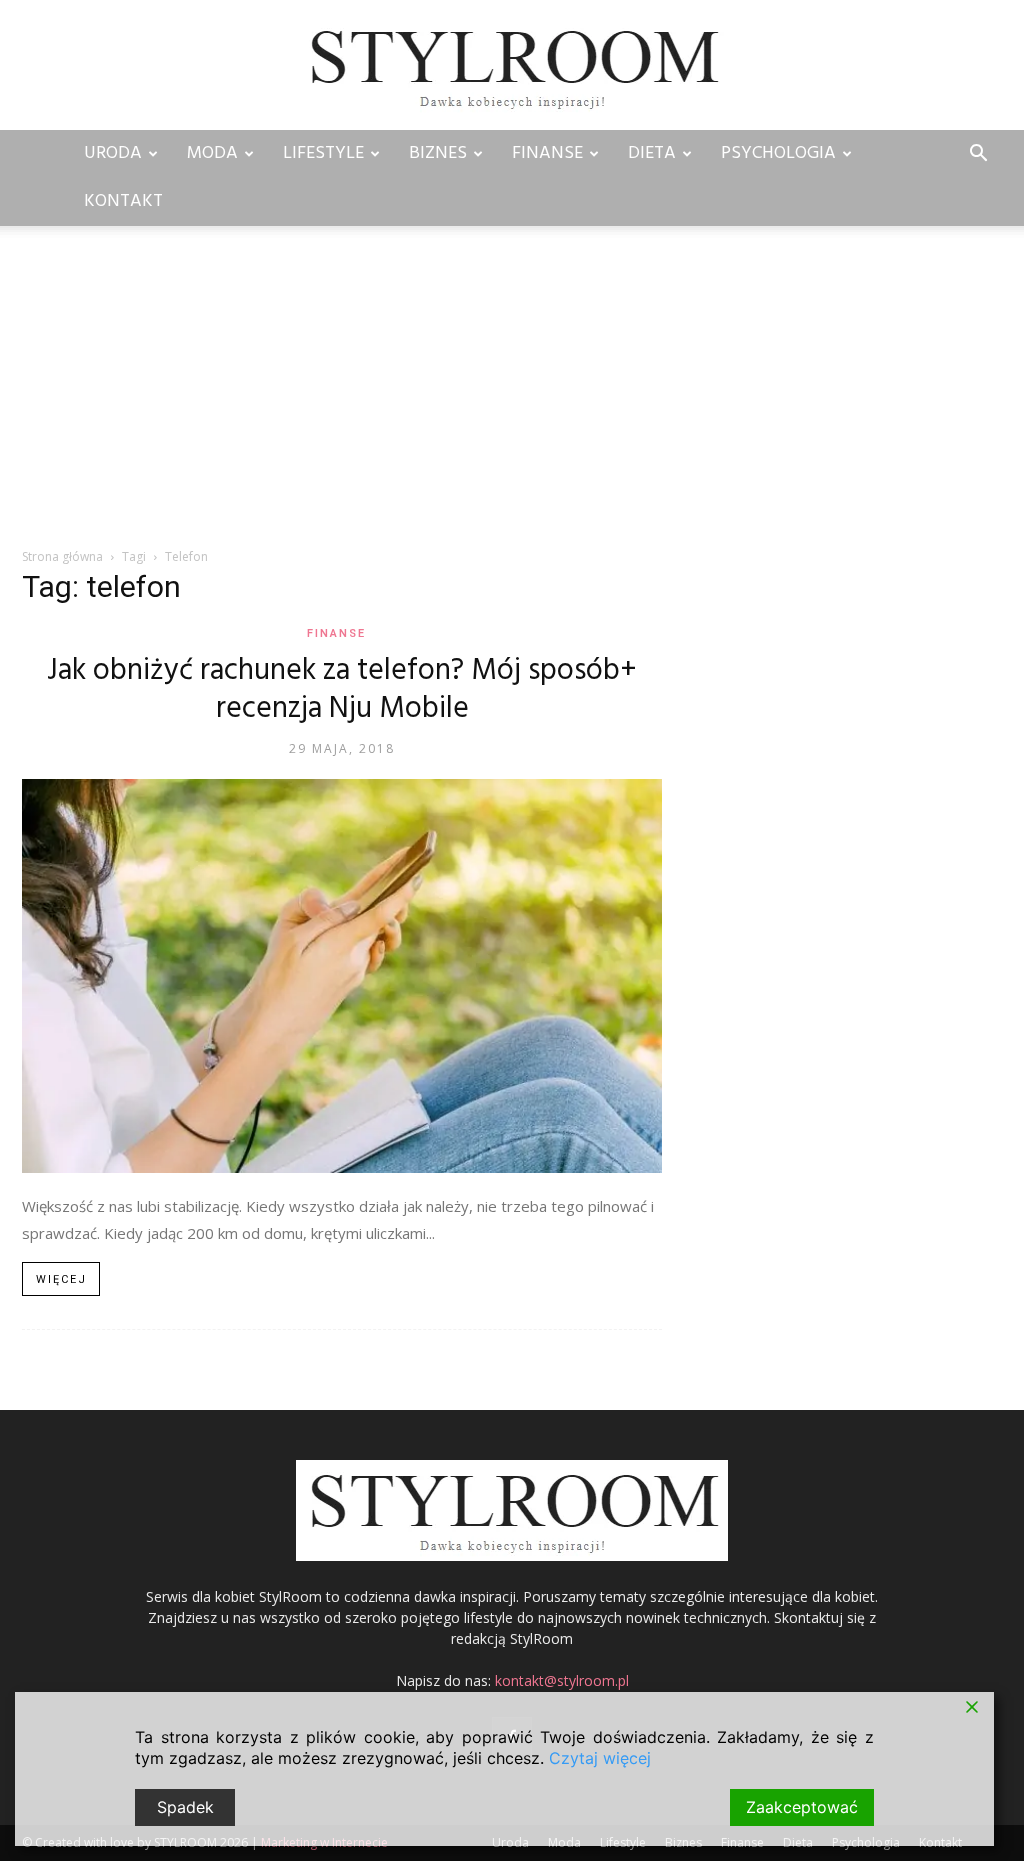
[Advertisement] (512, 397)
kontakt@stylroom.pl (562, 1680)
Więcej (61, 1279)
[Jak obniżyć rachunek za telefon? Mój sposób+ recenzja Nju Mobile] (342, 976)
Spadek (185, 1807)
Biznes (438, 153)
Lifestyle (323, 153)
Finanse (547, 153)
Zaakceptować (802, 1807)
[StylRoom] (512, 66)
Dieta (652, 153)
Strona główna (62, 556)
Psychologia (778, 153)
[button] (978, 155)
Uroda (113, 153)
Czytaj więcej (600, 1758)
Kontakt (123, 201)
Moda (212, 153)
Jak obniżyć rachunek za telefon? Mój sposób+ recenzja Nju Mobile (342, 690)
